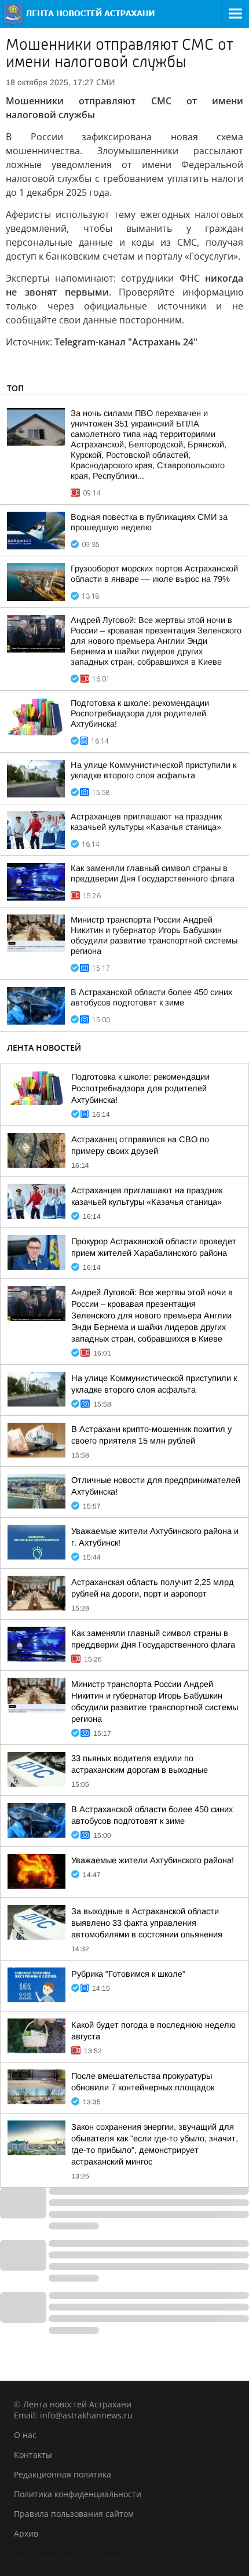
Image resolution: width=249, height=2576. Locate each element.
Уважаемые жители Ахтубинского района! (153, 1860)
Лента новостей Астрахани (68, 2553)
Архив (26, 2533)
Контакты (33, 2455)
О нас (25, 2435)
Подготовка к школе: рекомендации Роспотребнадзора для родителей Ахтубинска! (140, 713)
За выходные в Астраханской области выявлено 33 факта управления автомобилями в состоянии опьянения (147, 1923)
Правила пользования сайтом (74, 2514)
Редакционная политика (63, 2474)
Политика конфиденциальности (78, 2494)
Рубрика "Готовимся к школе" (128, 1974)
